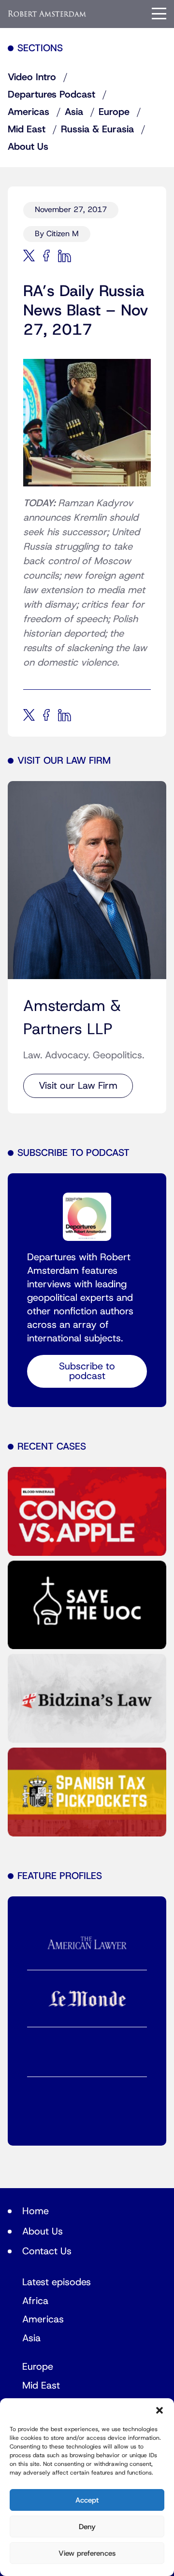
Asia (74, 112)
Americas (29, 112)
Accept (87, 2500)
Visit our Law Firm (78, 1086)
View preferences (87, 2553)
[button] (159, 2410)
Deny (87, 2527)
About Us (28, 147)
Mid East (27, 129)
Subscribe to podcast (87, 1371)
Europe (114, 112)
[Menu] (159, 14)
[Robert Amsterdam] (47, 13)
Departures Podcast (51, 95)
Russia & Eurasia (97, 129)
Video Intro (32, 77)
